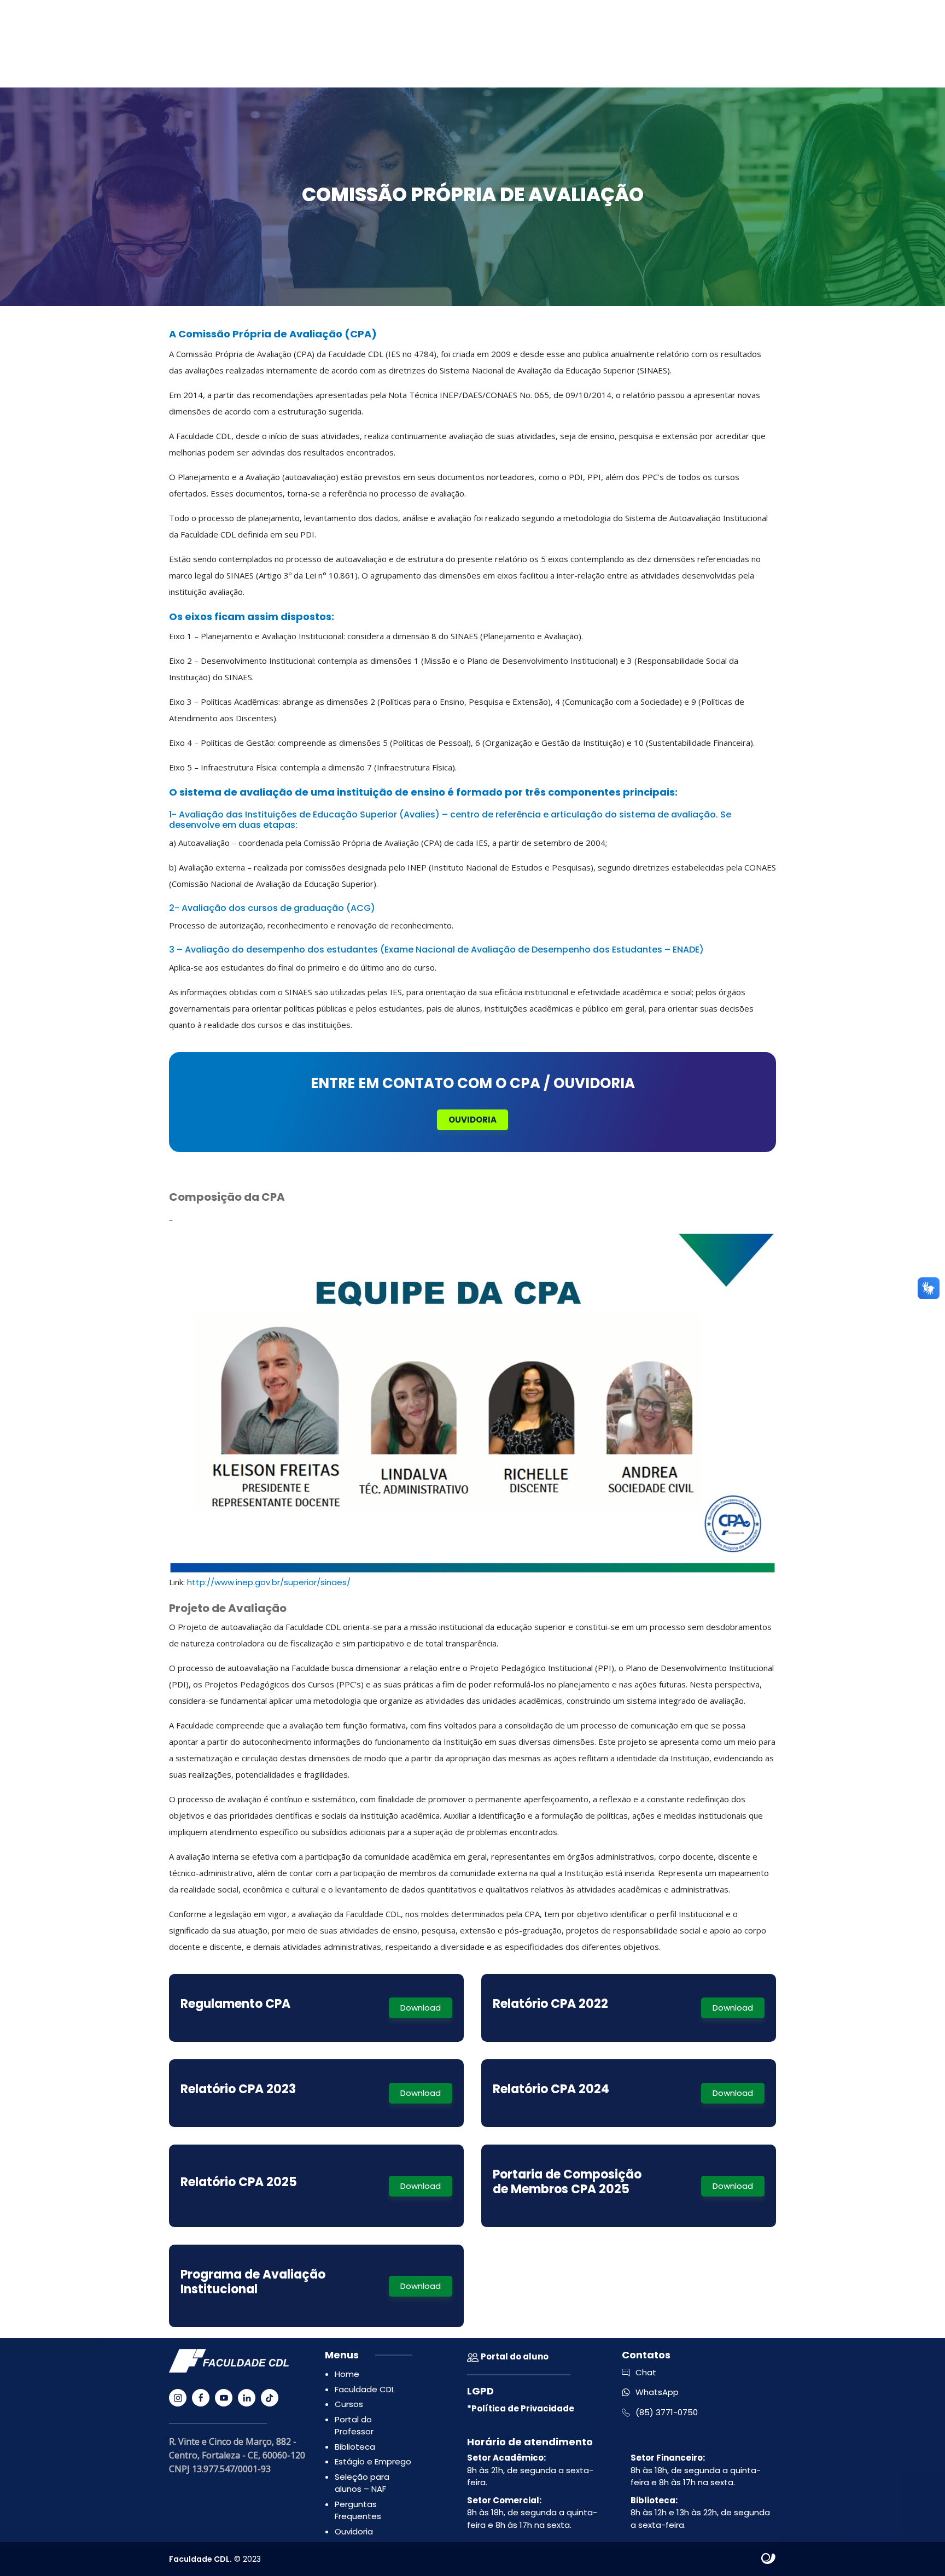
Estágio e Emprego (373, 2461)
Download (421, 2008)
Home (347, 2374)
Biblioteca (355, 2447)
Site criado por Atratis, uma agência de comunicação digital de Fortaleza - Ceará (769, 2559)
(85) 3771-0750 (667, 2412)
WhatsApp (657, 2392)
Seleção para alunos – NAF (362, 2483)
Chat (646, 2372)
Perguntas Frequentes (358, 2510)
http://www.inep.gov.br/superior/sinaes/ (269, 1582)
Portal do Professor (354, 2426)
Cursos (349, 2404)
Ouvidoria (472, 1120)
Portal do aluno (514, 2356)
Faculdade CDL (365, 2389)
